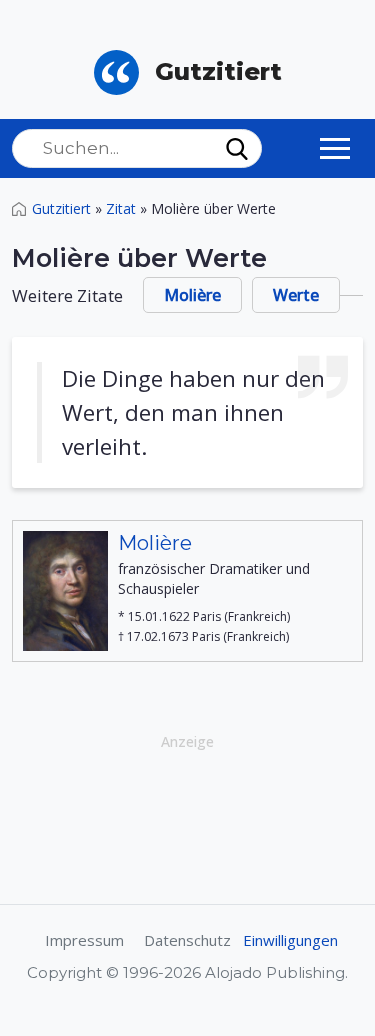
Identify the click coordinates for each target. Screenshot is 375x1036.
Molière (192, 295)
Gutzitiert (61, 208)
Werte (296, 295)
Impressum (84, 940)
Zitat (121, 208)
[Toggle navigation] (335, 148)
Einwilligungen (290, 940)
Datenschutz (187, 940)
